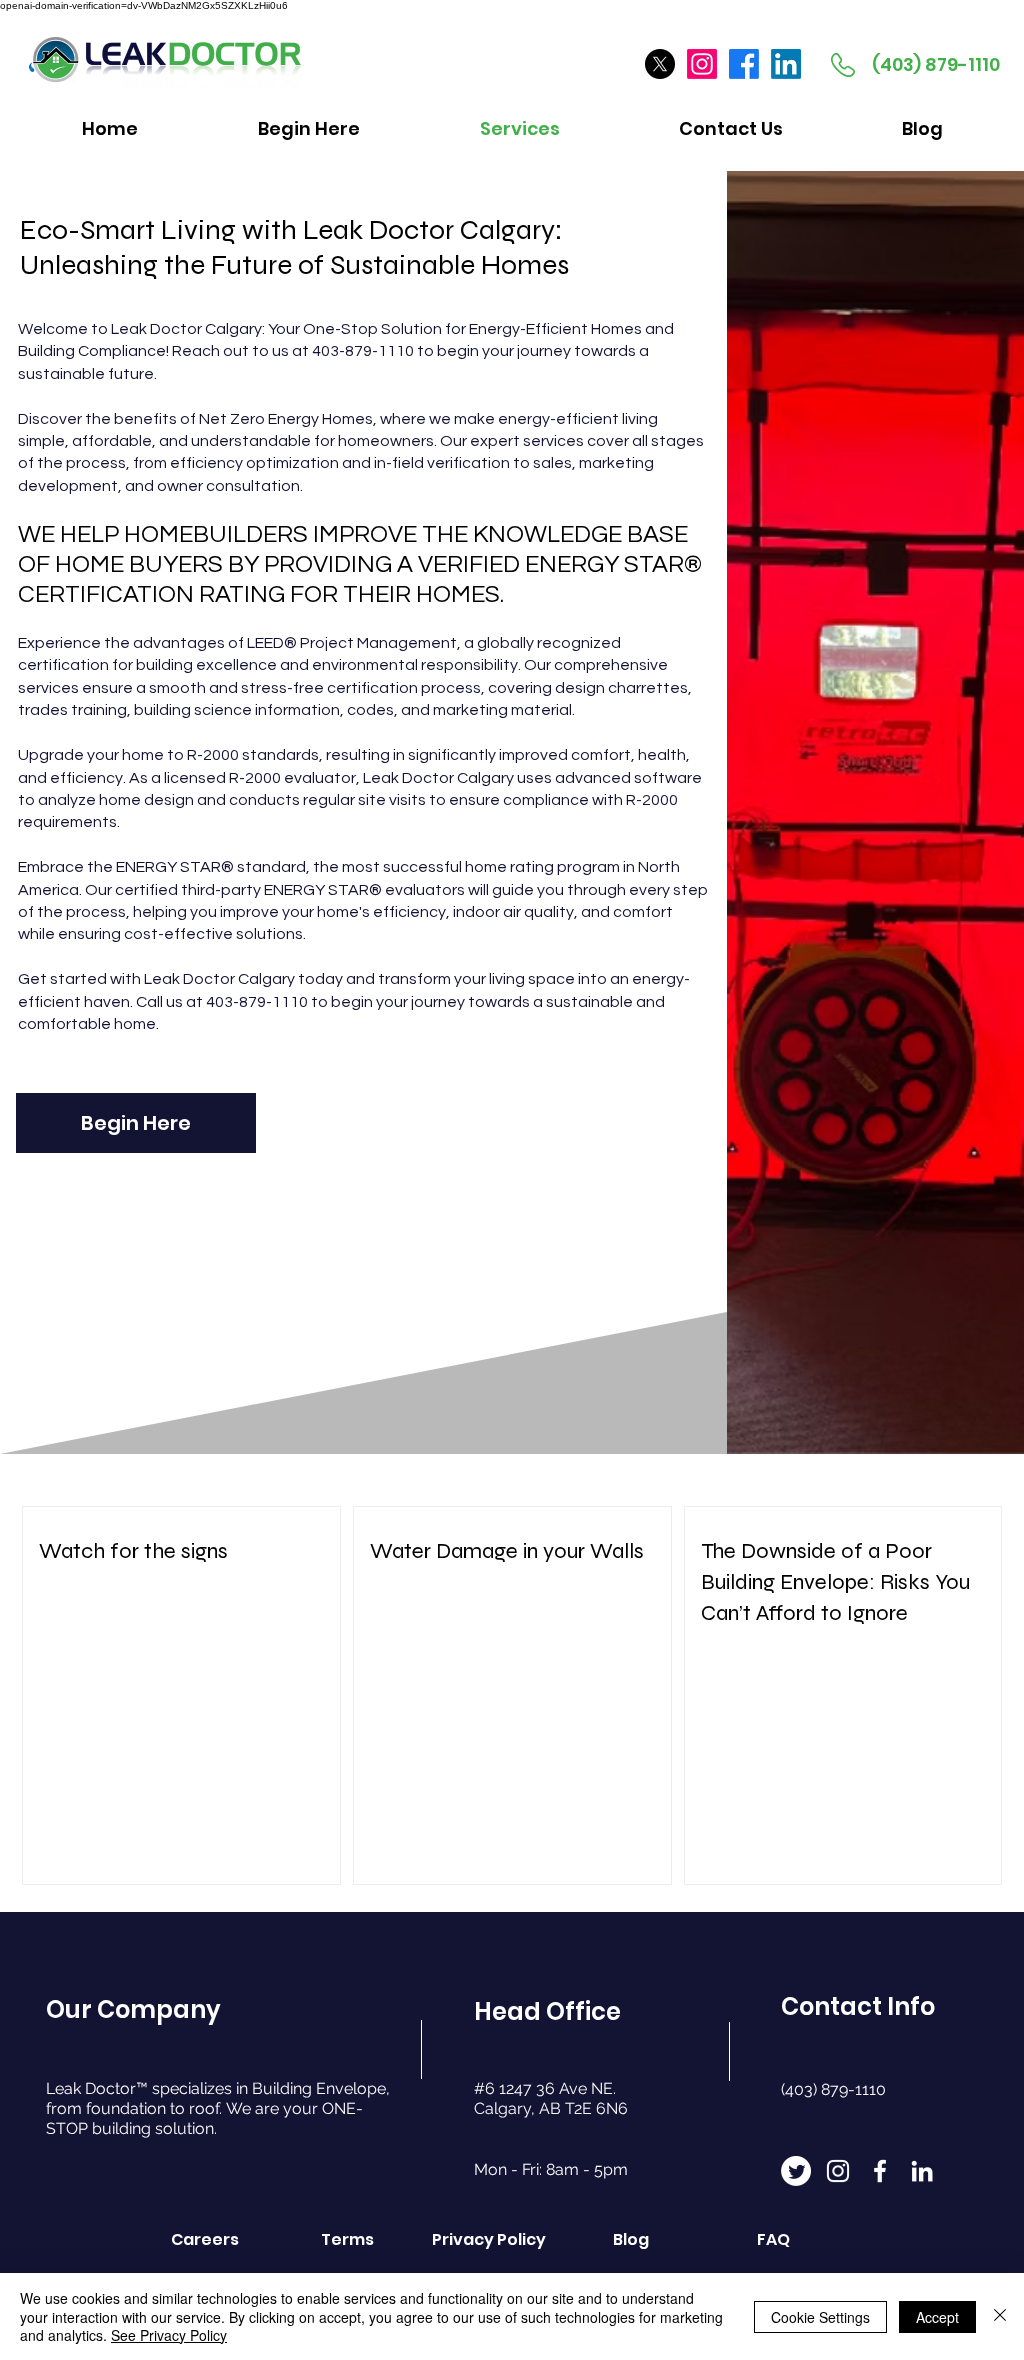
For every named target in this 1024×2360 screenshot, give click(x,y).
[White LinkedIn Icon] (922, 2171)
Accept (937, 2317)
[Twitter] (796, 2171)
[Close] (1000, 2316)
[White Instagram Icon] (838, 2171)
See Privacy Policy (169, 2335)
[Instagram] (702, 64)
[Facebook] (744, 64)
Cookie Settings (820, 2317)
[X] (660, 64)
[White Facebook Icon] (880, 2171)
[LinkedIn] (786, 64)
